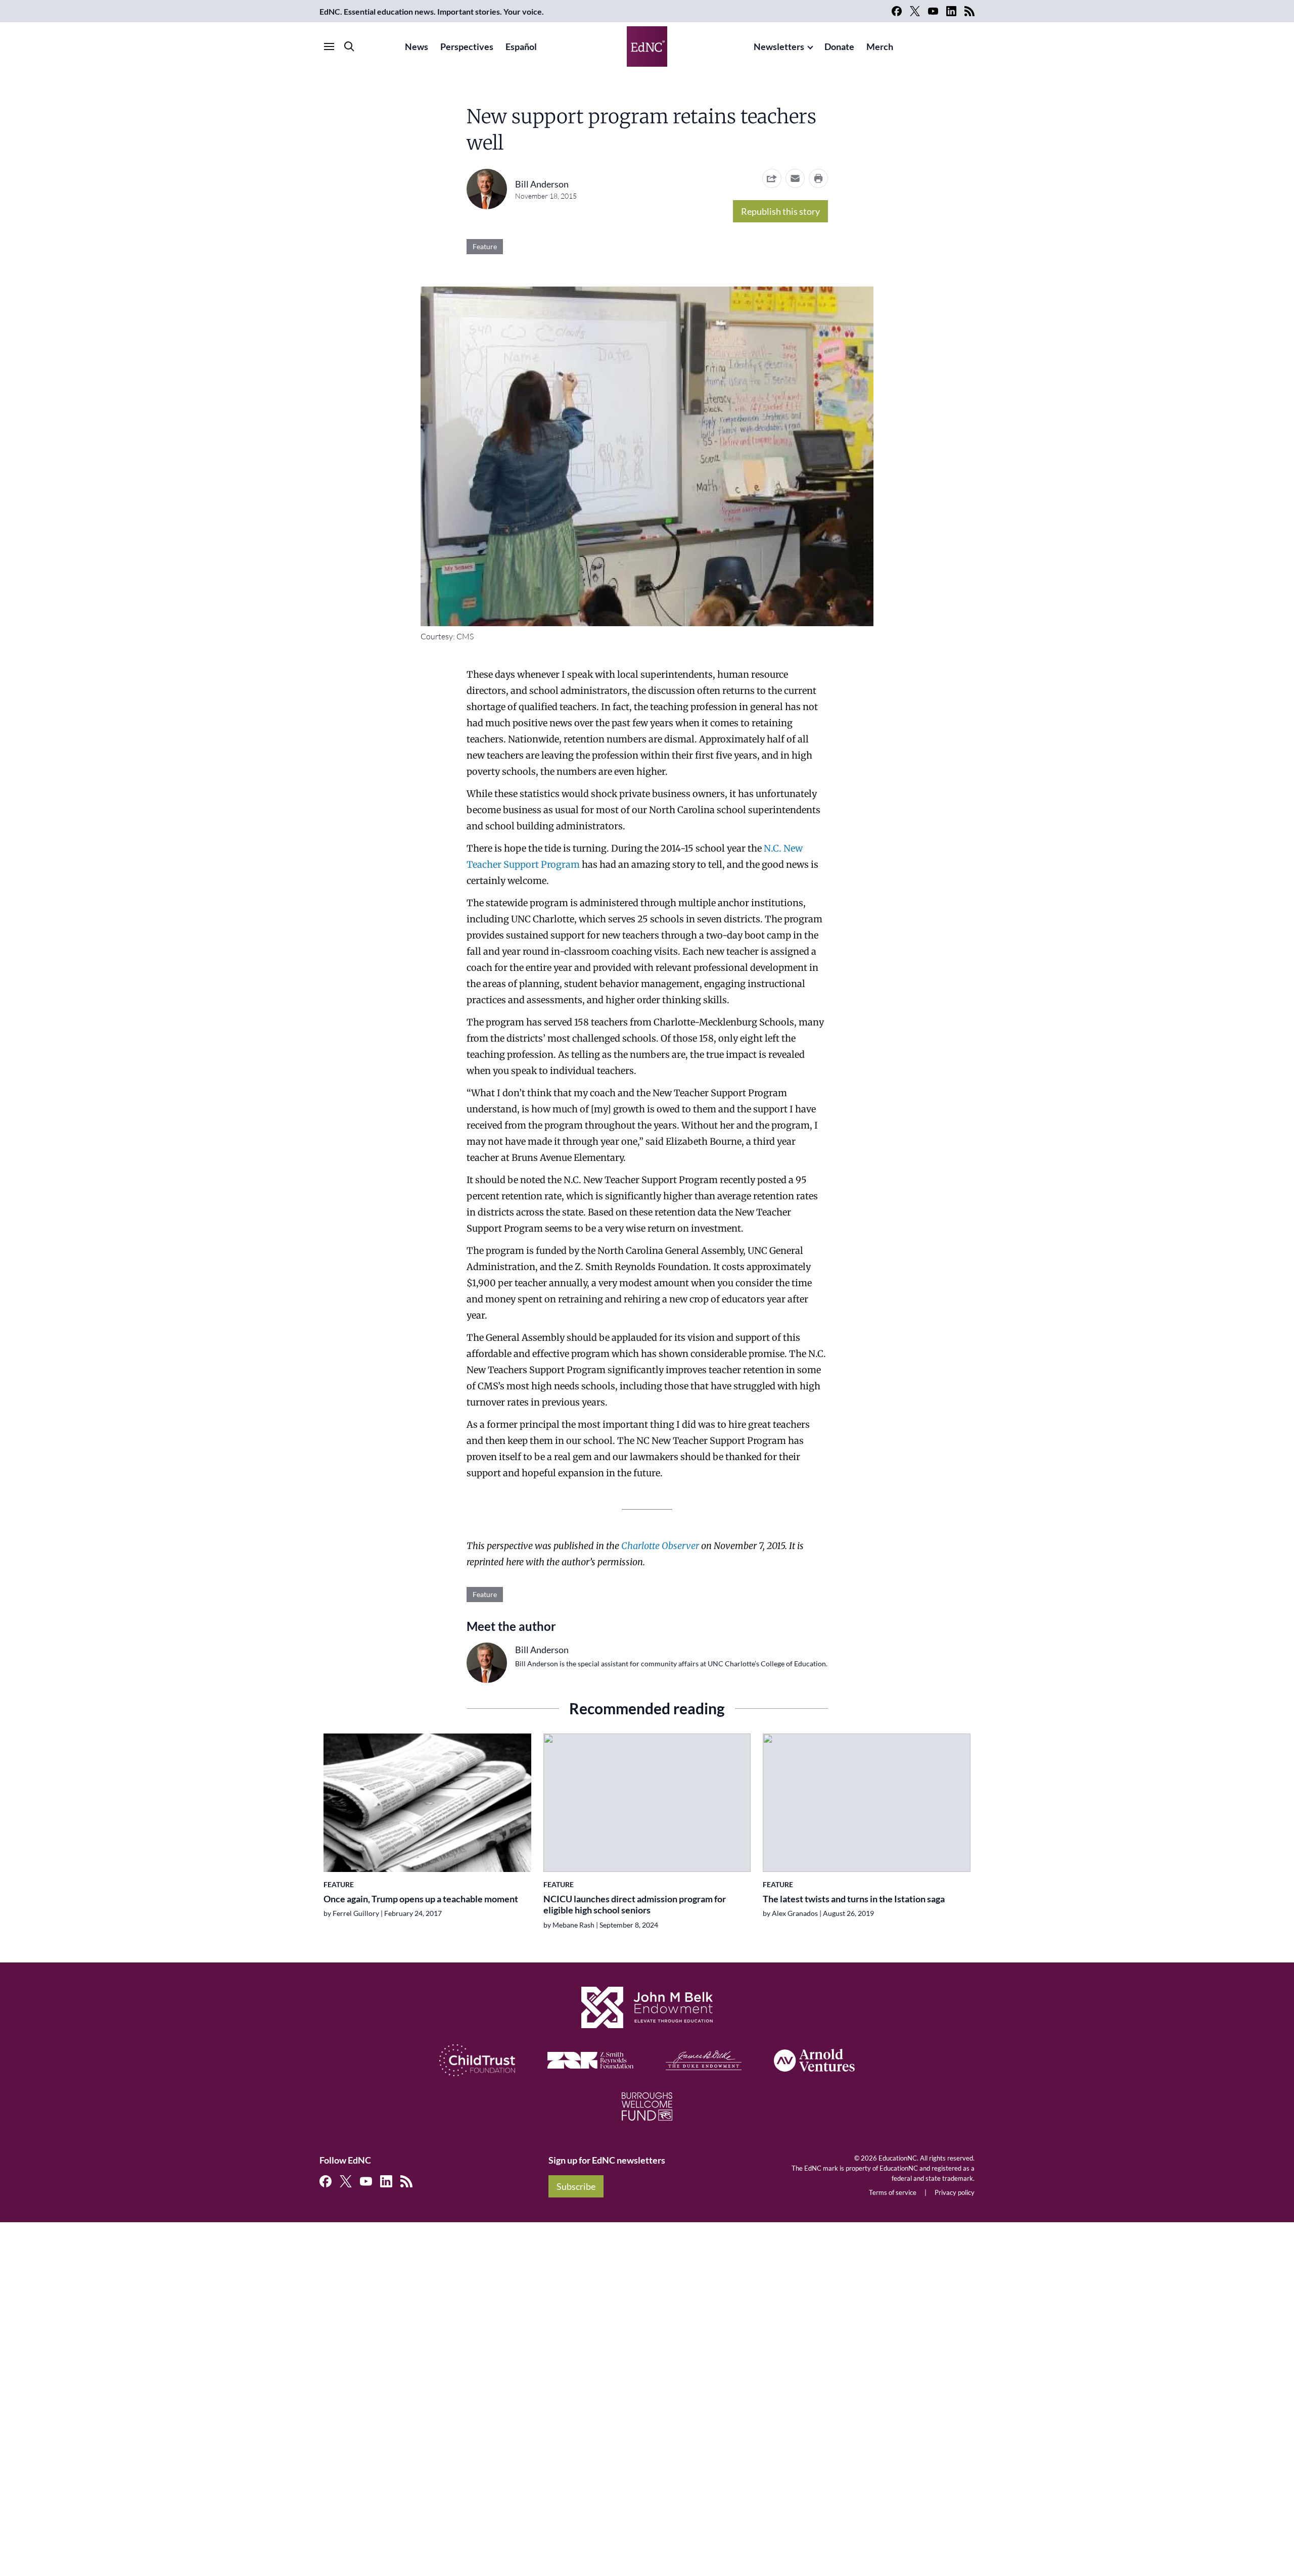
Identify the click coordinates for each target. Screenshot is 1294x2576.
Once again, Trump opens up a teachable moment (421, 1899)
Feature (485, 246)
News (417, 46)
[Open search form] (349, 46)
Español (521, 46)
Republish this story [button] (780, 211)
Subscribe (576, 2186)
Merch (880, 46)
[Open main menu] (329, 46)
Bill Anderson (542, 184)
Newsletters (779, 46)
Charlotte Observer (660, 1546)
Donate (839, 46)
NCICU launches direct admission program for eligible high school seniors (635, 1905)
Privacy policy (955, 2192)
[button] (795, 178)
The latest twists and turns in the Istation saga (854, 1899)
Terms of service (893, 2192)
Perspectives (467, 46)
